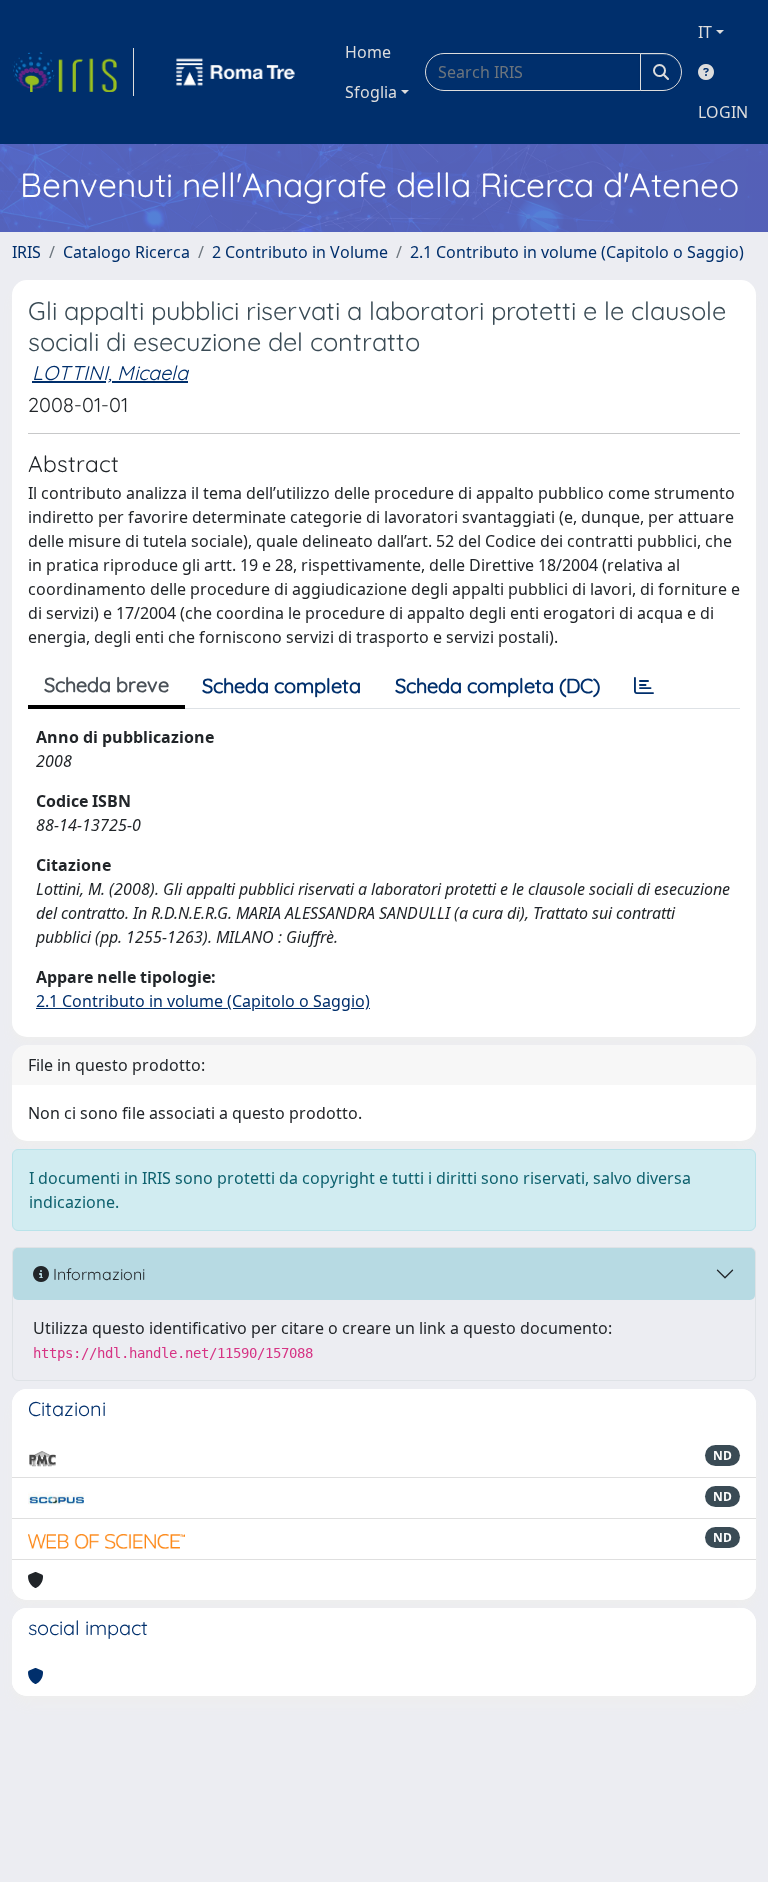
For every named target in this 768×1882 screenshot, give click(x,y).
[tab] (644, 686)
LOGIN (723, 112)
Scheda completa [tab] (281, 685)
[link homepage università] (236, 72)
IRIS (26, 252)
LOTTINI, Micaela (110, 372)
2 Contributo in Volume (300, 252)
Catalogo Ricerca (126, 252)
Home (368, 52)
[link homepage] (73, 72)
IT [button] (705, 32)
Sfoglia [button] (371, 92)
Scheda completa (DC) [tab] (497, 685)
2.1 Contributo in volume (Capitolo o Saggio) (577, 252)
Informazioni (97, 1274)
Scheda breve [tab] (106, 684)
